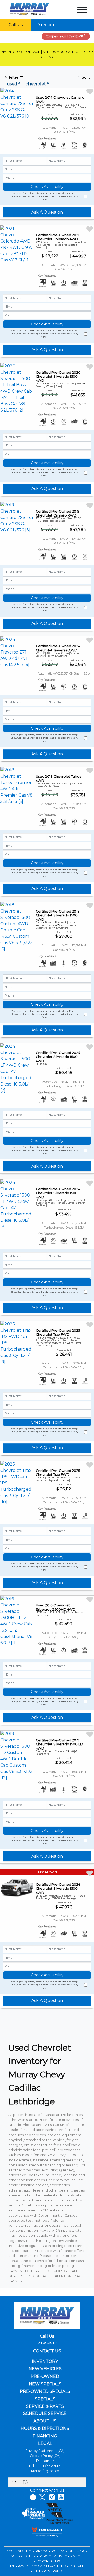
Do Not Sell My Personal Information (46, 2556)
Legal (45, 2443)
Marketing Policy (45, 2471)
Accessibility (19, 2551)
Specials (45, 2399)
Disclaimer (45, 2461)
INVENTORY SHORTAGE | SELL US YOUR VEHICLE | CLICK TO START (47, 54)
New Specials (45, 2384)
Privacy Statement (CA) (45, 2451)
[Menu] (82, 11)
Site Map (77, 2551)
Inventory (45, 2362)
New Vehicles (45, 2369)
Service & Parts (45, 2406)
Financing (45, 2436)
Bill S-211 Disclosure (45, 2466)
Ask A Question (47, 212)
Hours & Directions (45, 2429)
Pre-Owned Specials (45, 2391)
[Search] (14, 2482)
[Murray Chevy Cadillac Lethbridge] (30, 9)
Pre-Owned (45, 2377)
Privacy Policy (50, 2551)
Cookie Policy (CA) (45, 2456)
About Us (45, 2421)
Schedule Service (45, 2414)
